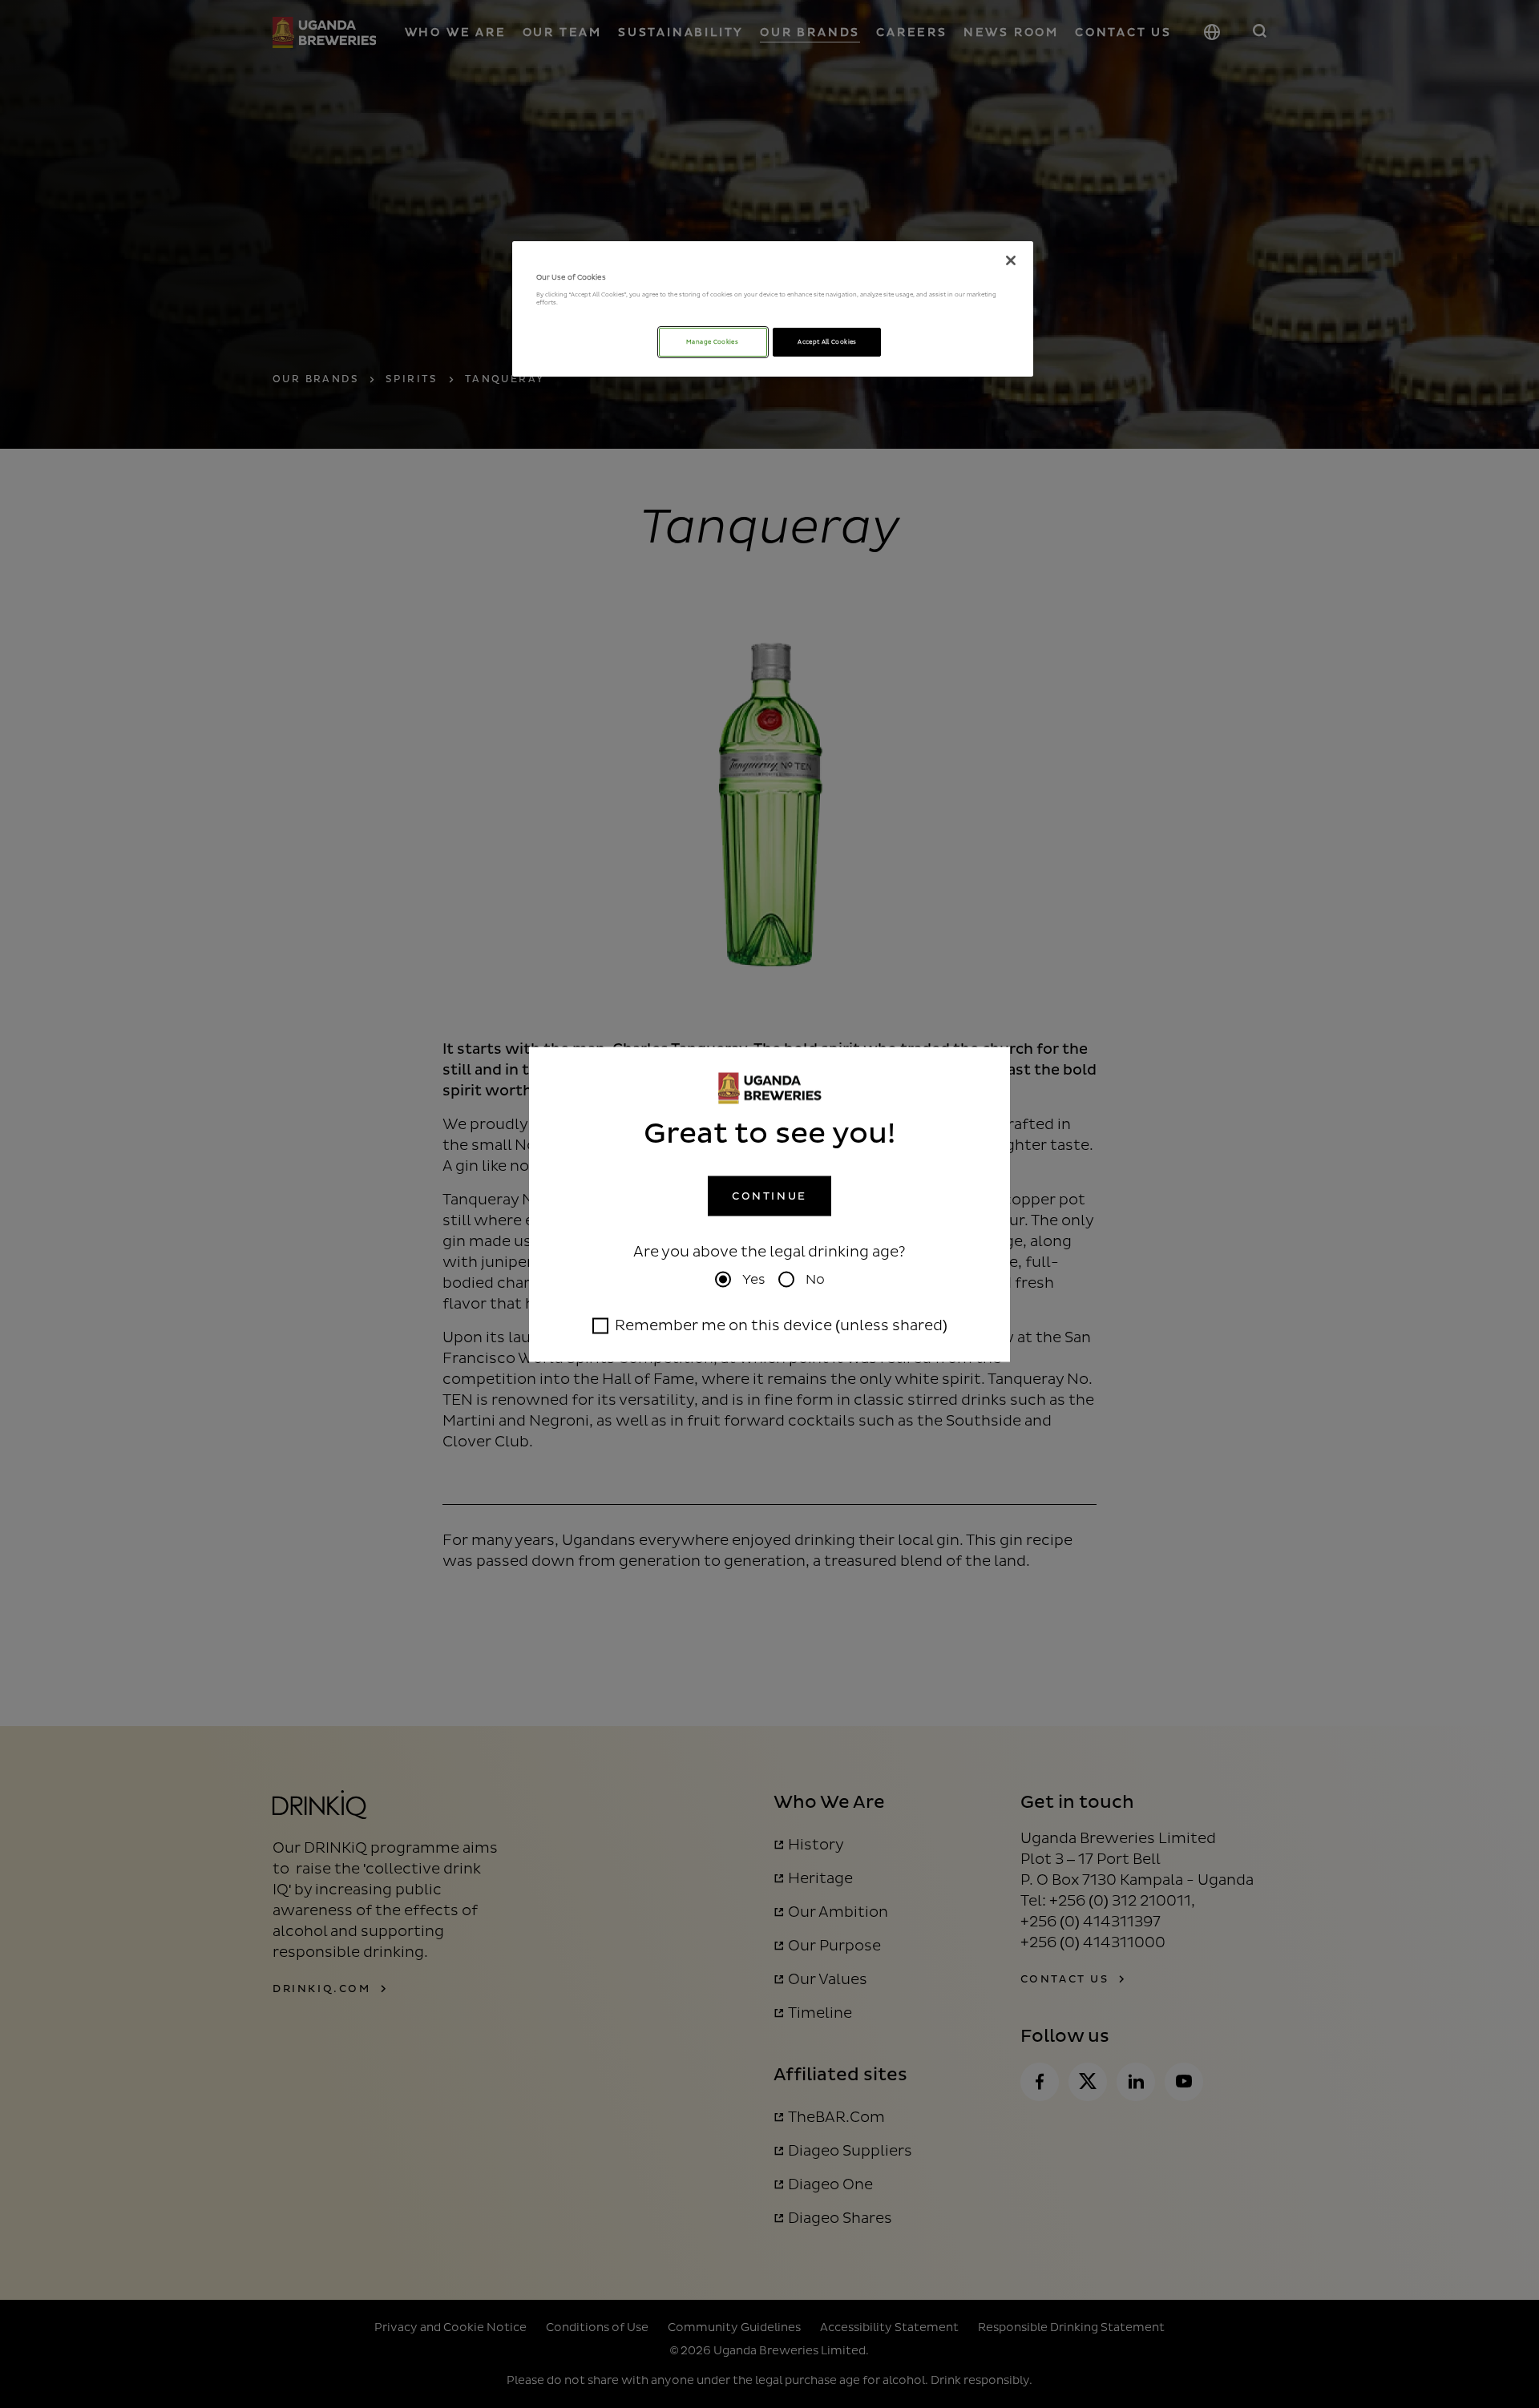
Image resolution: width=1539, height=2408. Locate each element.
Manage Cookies (713, 342)
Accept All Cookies (827, 342)
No (815, 1279)
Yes (754, 1279)
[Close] (1011, 260)
